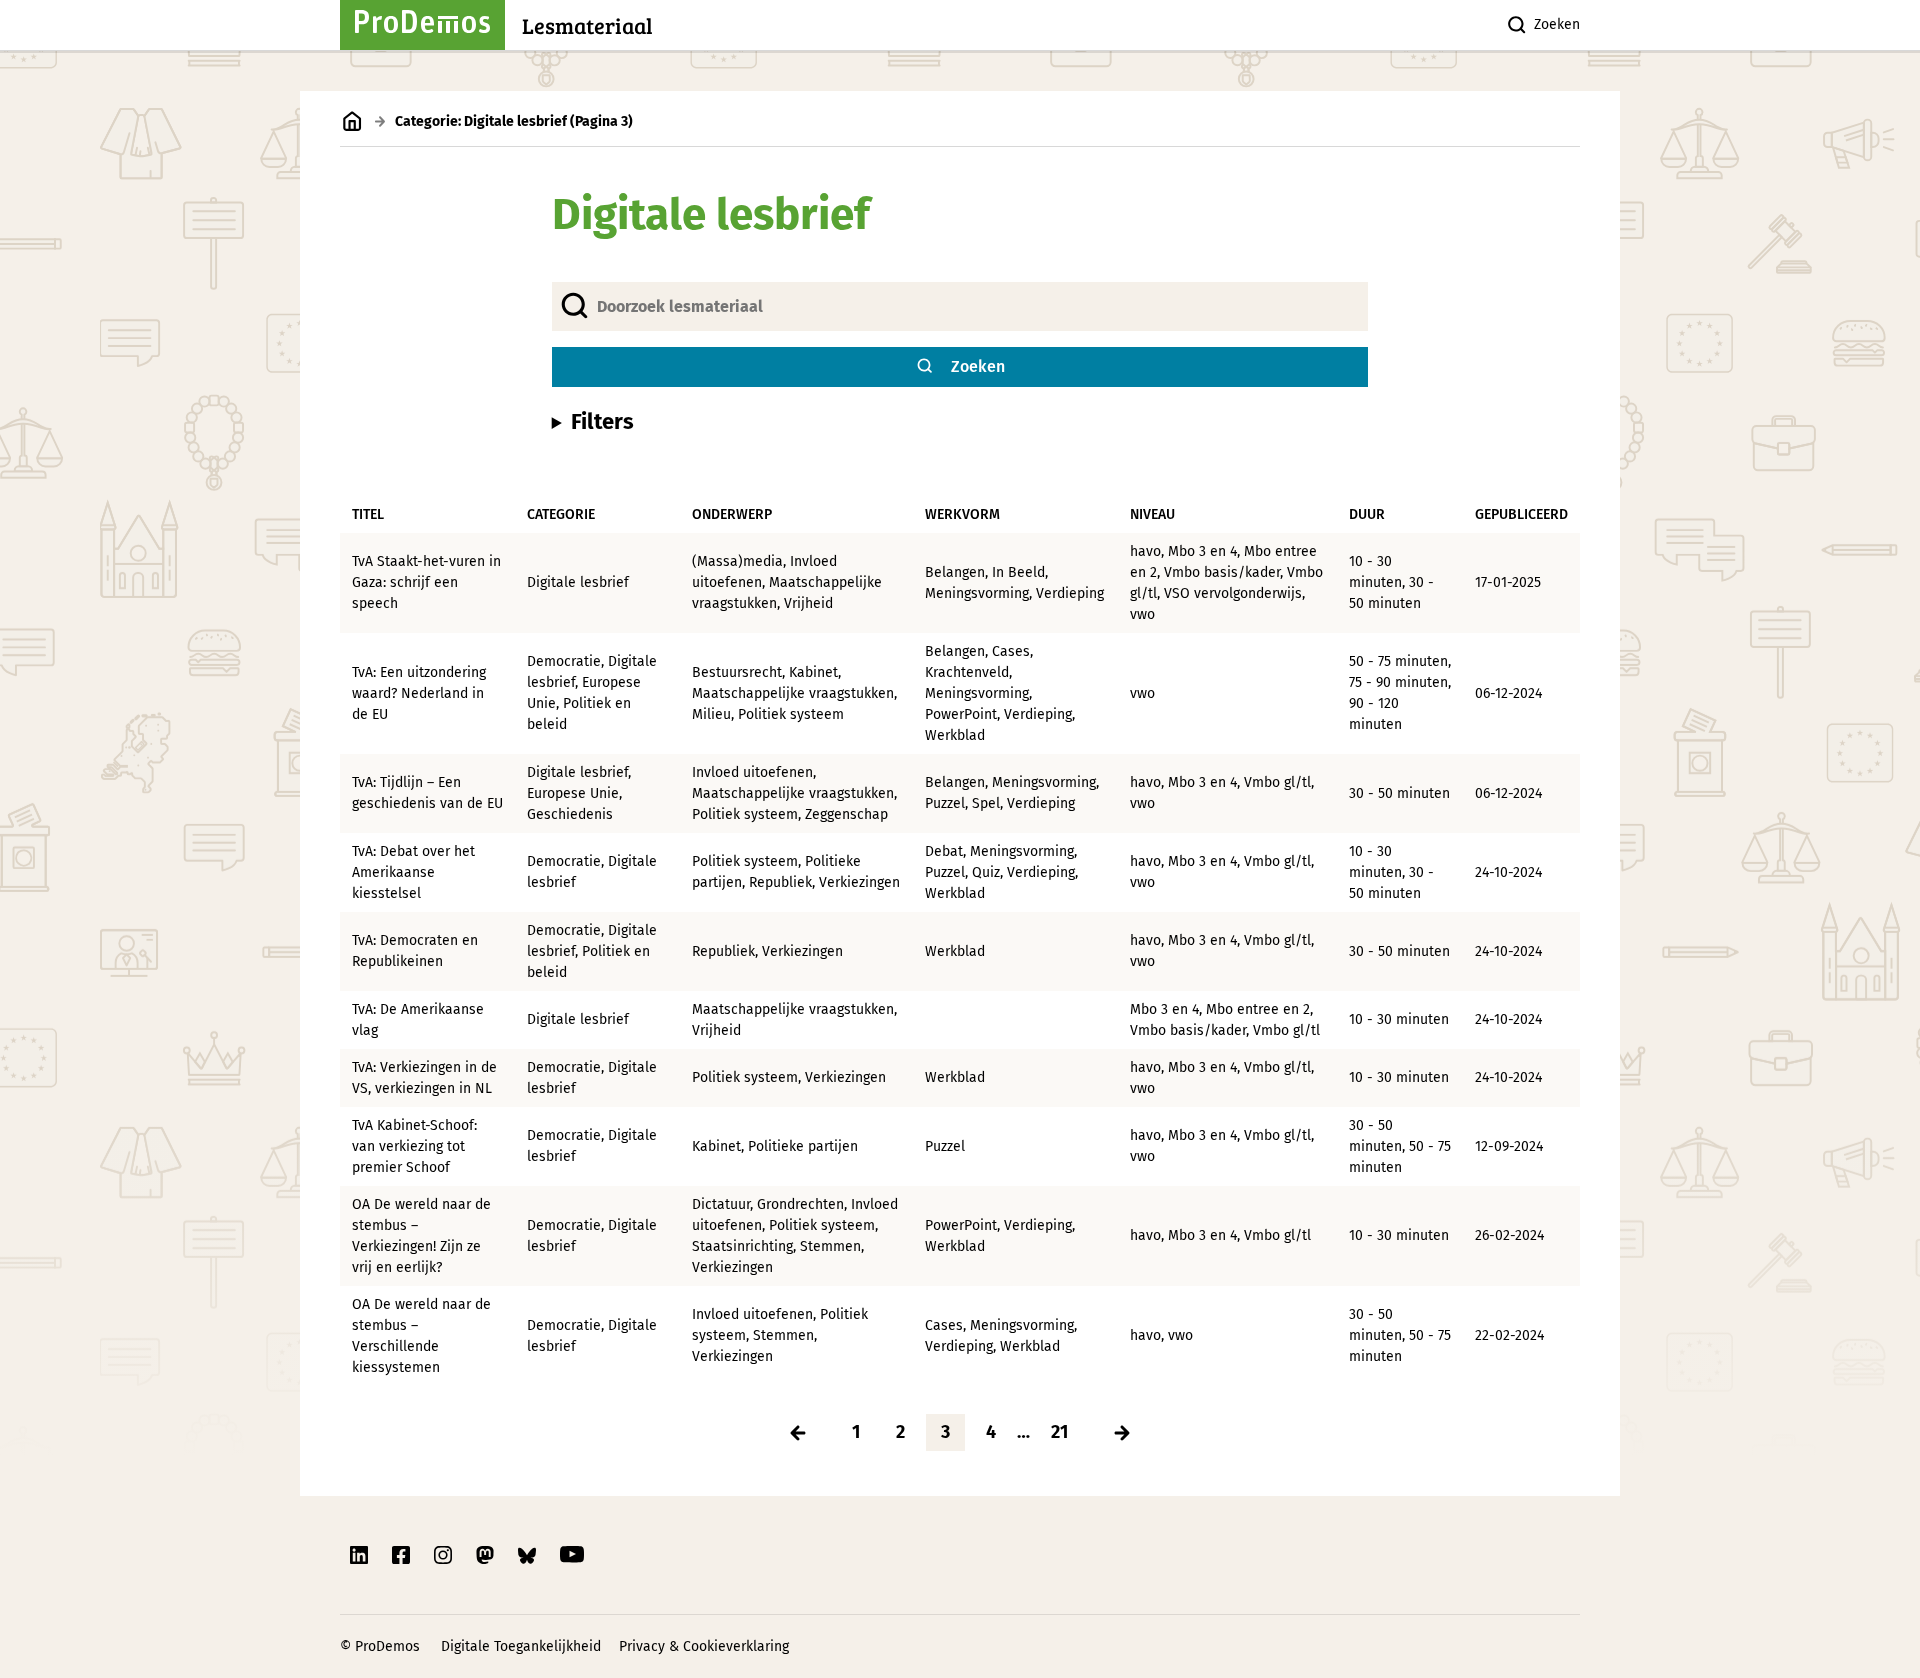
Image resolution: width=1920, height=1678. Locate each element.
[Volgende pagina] (1122, 1433)
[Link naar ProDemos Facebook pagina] (403, 1555)
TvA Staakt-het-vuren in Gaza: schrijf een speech (426, 582)
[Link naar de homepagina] (352, 121)
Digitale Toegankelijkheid (521, 1646)
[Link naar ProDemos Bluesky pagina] (529, 1555)
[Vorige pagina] (798, 1433)
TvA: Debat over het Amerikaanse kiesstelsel (413, 872)
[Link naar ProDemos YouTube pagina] (572, 1555)
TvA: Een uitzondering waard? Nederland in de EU (419, 693)
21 (1059, 1432)
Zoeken (1557, 24)
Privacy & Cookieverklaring (704, 1646)
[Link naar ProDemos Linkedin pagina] (361, 1555)
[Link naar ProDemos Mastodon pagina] (487, 1555)
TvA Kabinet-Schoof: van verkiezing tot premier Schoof (414, 1146)
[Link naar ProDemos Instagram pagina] (445, 1555)
